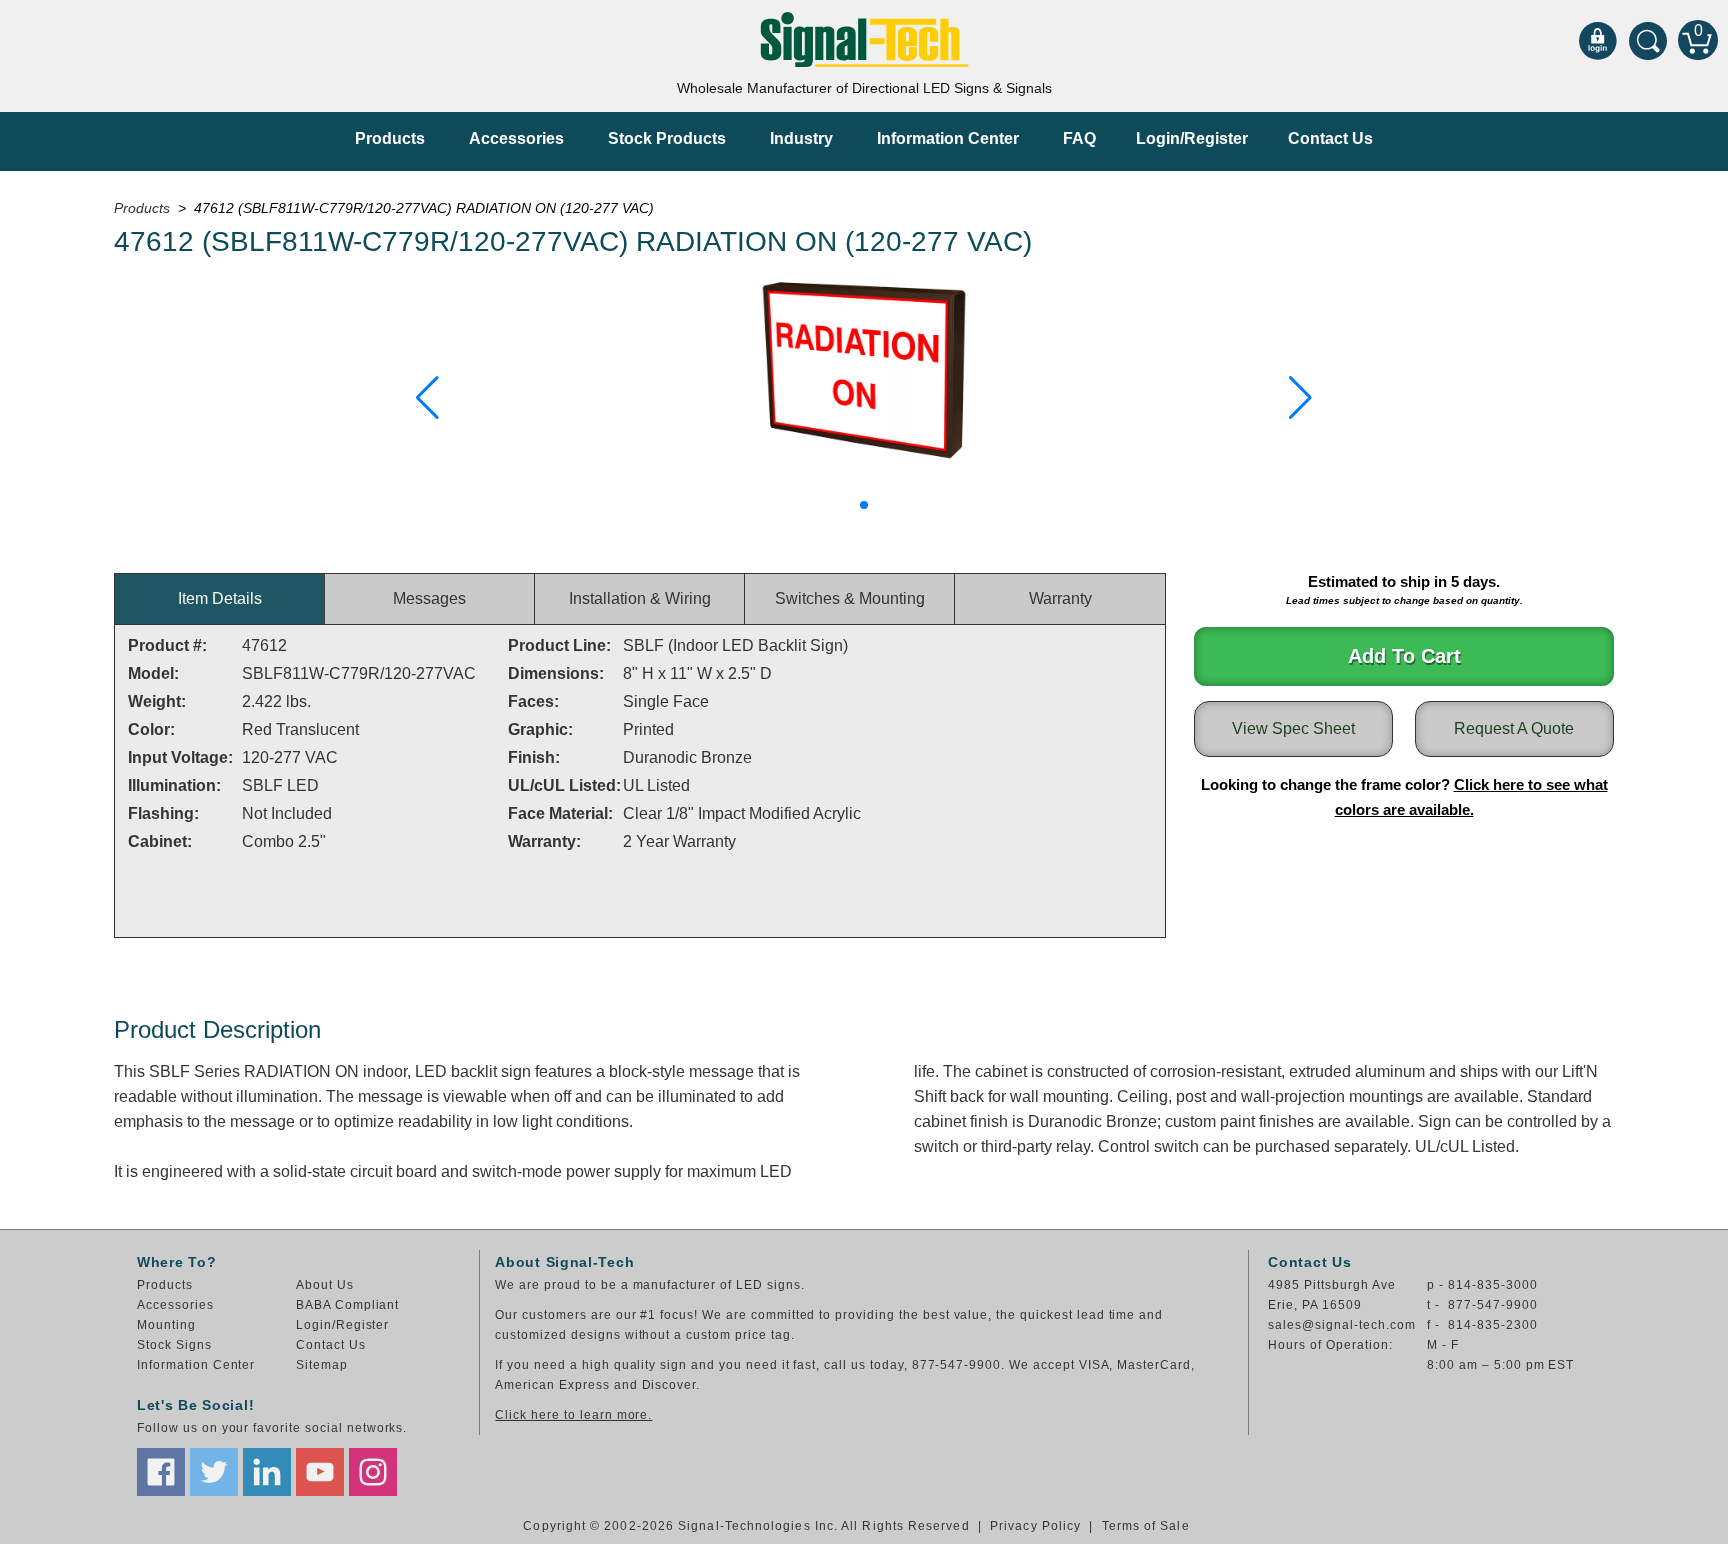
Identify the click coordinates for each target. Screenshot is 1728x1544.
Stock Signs (174, 1345)
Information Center (948, 138)
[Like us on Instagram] (373, 1472)
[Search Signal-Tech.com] (1648, 40)
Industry (801, 138)
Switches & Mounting (850, 598)
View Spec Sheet (1293, 728)
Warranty (1060, 598)
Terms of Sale (1146, 1526)
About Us (325, 1285)
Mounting (166, 1325)
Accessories (516, 138)
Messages (429, 598)
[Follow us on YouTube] (320, 1472)
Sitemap (322, 1365)
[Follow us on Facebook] (161, 1472)
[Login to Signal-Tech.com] (1598, 40)
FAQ (1079, 138)
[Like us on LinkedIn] (267, 1472)
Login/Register (1192, 138)
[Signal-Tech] (864, 39)
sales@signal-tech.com (1341, 1325)
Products (390, 138)
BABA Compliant (347, 1305)
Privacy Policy (1035, 1526)
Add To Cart (1404, 656)
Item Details (220, 598)
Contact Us (1330, 138)
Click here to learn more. (573, 1415)
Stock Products (667, 138)
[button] (427, 398)
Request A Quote (1514, 728)
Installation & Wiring (640, 598)
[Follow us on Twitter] (214, 1472)
